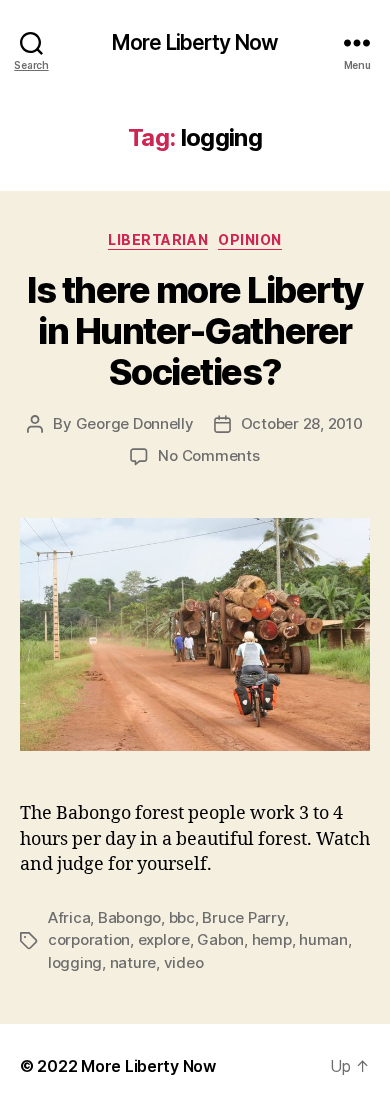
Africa (69, 917)
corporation (89, 939)
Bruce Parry (243, 917)
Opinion (250, 239)
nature (133, 962)
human (323, 939)
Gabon (220, 939)
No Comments (208, 455)
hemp (272, 939)
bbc (182, 917)
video (184, 962)
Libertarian (158, 239)
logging (75, 962)
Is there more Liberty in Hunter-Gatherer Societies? (195, 331)
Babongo (129, 917)
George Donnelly (135, 423)
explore (164, 939)
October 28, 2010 (302, 423)
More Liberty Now (195, 42)
